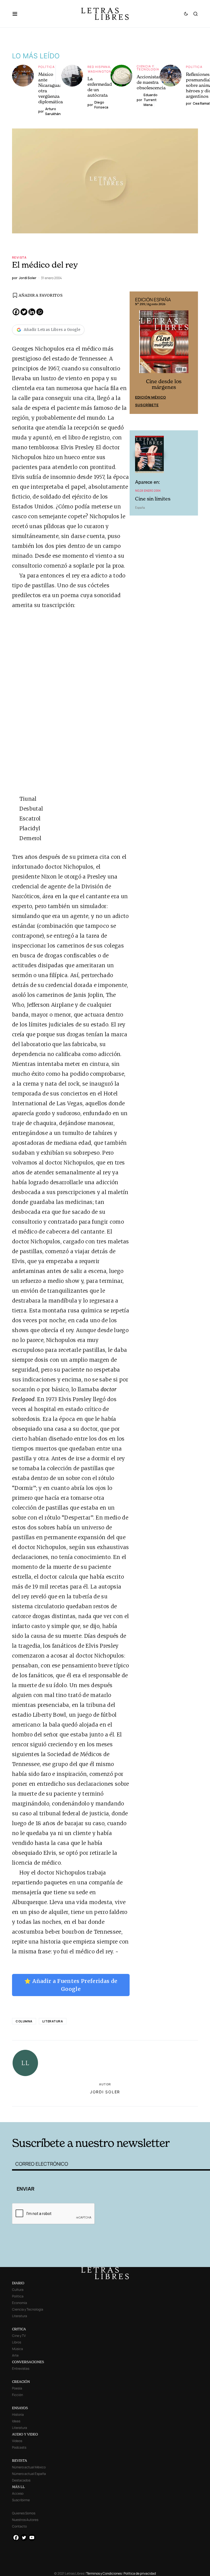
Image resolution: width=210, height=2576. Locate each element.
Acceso (18, 2493)
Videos (17, 2441)
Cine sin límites (153, 499)
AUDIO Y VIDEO (25, 2434)
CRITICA (19, 2329)
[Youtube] (32, 2538)
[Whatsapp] (40, 312)
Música (17, 2349)
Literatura (53, 2021)
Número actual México (29, 2467)
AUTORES (146, 2113)
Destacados (21, 2480)
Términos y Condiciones (104, 2573)
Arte (15, 2355)
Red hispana (99, 67)
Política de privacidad (140, 2573)
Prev (137, 353)
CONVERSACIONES (28, 2362)
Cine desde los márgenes (164, 384)
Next (191, 353)
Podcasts (19, 2447)
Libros (17, 2342)
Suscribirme (21, 2500)
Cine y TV (19, 2336)
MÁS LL (18, 2487)
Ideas (16, 2421)
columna (24, 2021)
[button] (18, 14)
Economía (20, 2303)
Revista (19, 257)
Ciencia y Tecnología (148, 68)
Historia (18, 2415)
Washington (100, 71)
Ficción (17, 2395)
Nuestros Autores (25, 2520)
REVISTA (20, 2461)
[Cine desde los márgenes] (164, 344)
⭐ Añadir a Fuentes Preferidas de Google (71, 1985)
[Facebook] (16, 312)
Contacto (19, 2526)
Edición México (151, 397)
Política (46, 67)
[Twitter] (24, 312)
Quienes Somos (24, 2513)
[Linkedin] (32, 312)
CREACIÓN (21, 2382)
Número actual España (29, 2474)
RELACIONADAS (53, 2113)
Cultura (18, 2290)
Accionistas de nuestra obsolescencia (151, 82)
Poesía (17, 2388)
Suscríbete (147, 405)
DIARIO (18, 2283)
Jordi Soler (105, 2092)
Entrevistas (21, 2369)
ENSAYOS (20, 2408)
